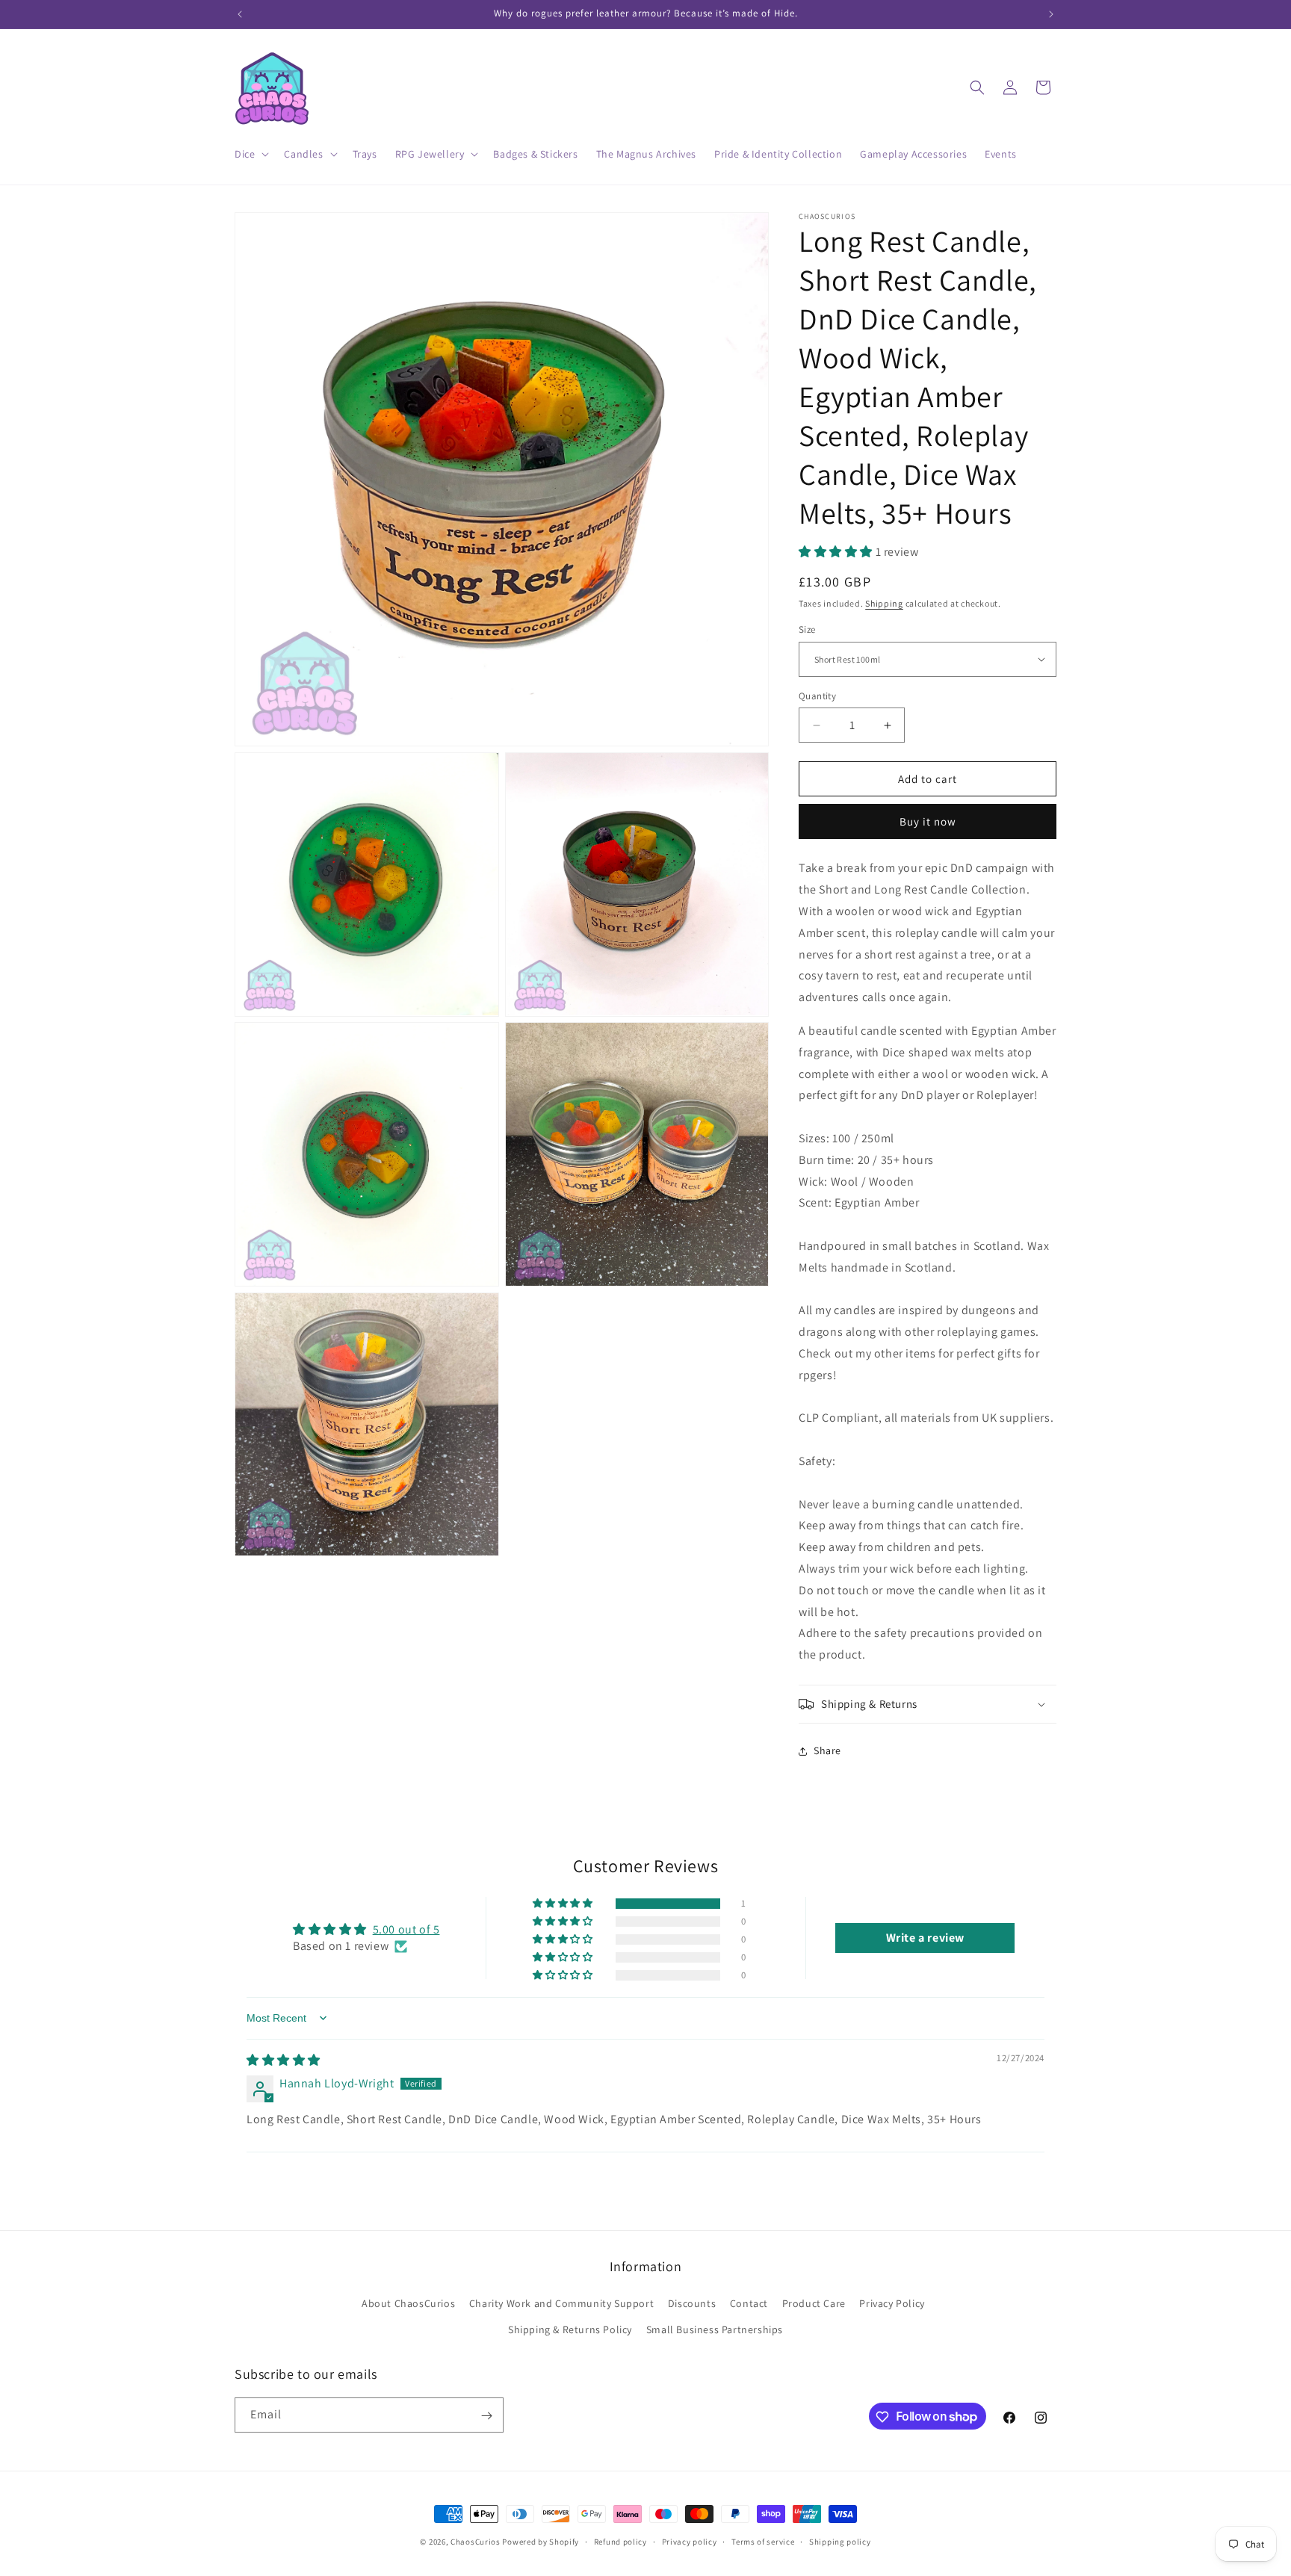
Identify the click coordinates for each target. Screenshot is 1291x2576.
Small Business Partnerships (715, 2329)
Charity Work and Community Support (561, 2303)
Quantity (817, 696)
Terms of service (763, 2541)
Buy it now (928, 821)
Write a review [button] (925, 1938)
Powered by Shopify (541, 2542)
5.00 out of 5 (406, 1929)
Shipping (884, 603)
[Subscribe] (486, 2416)
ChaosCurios (476, 2542)
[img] (284, 2060)
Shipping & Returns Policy (570, 2329)
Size (807, 629)
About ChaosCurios (408, 2303)
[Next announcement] (1051, 14)
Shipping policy (840, 2541)
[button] (250, 154)
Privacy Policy (892, 2303)
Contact (749, 2303)
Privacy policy (690, 2541)
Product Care (814, 2303)
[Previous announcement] (240, 14)
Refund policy (620, 2541)
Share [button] (827, 1750)
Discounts (692, 2303)
